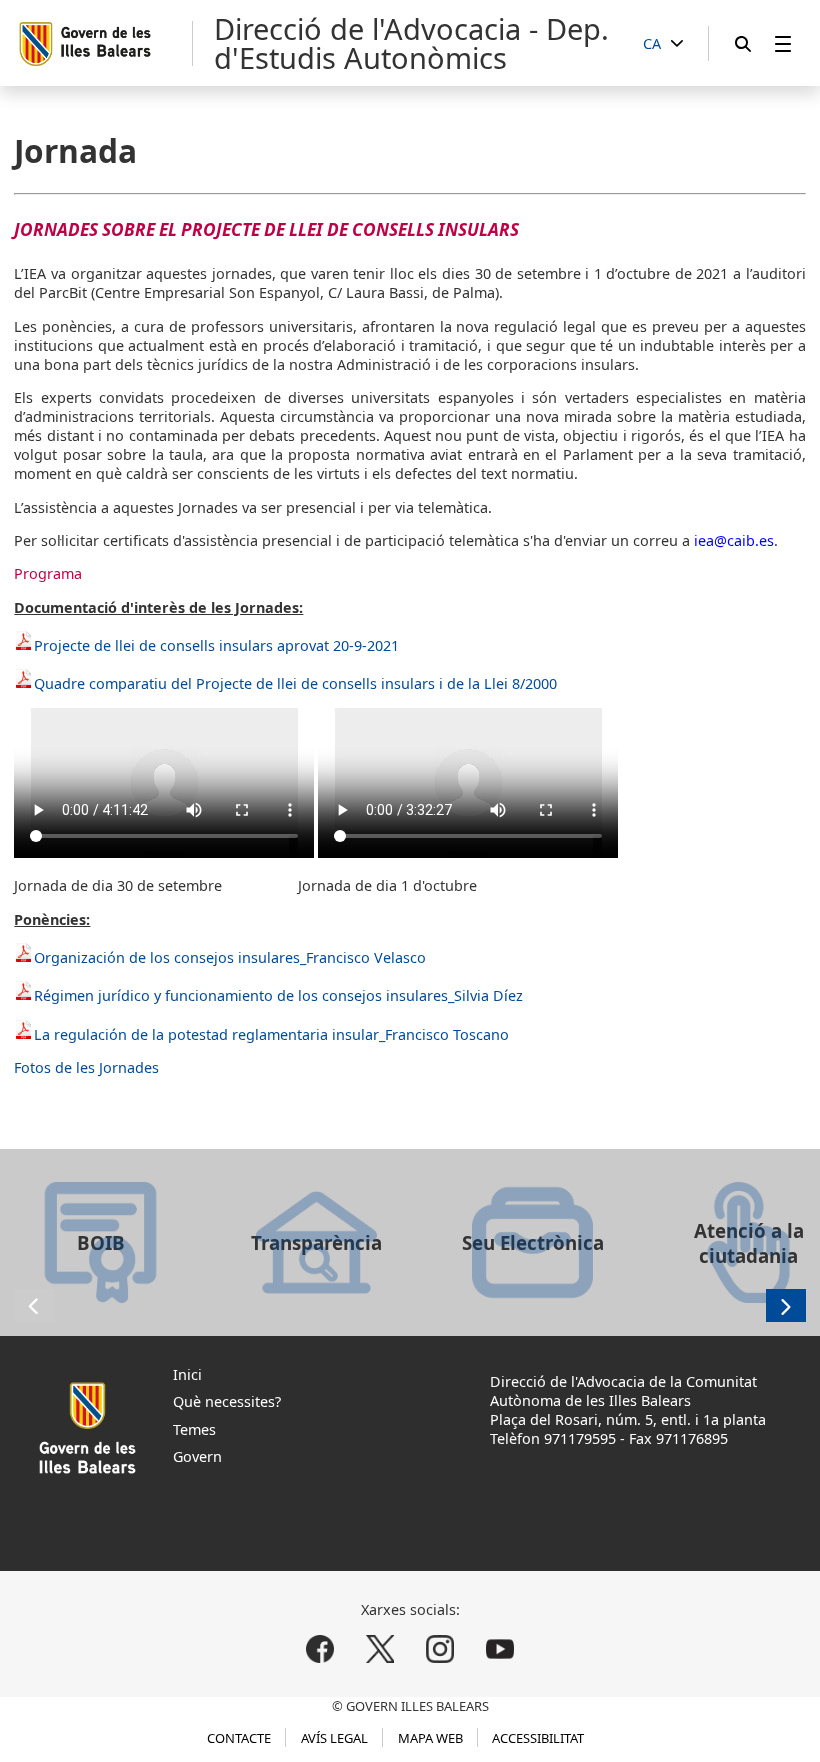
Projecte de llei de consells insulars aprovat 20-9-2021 (216, 645)
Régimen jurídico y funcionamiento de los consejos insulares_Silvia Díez (278, 995)
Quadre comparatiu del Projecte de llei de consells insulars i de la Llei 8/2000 (295, 683)
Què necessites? (227, 1401)
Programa (48, 573)
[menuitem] (783, 43)
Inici (187, 1374)
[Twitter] (380, 1649)
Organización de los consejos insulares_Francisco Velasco (230, 957)
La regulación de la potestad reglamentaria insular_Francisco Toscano (271, 1034)
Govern (197, 1456)
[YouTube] (499, 1649)
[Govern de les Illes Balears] (104, 43)
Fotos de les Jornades (86, 1067)
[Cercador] (743, 43)
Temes (194, 1429)
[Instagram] (439, 1649)
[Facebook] (320, 1649)
